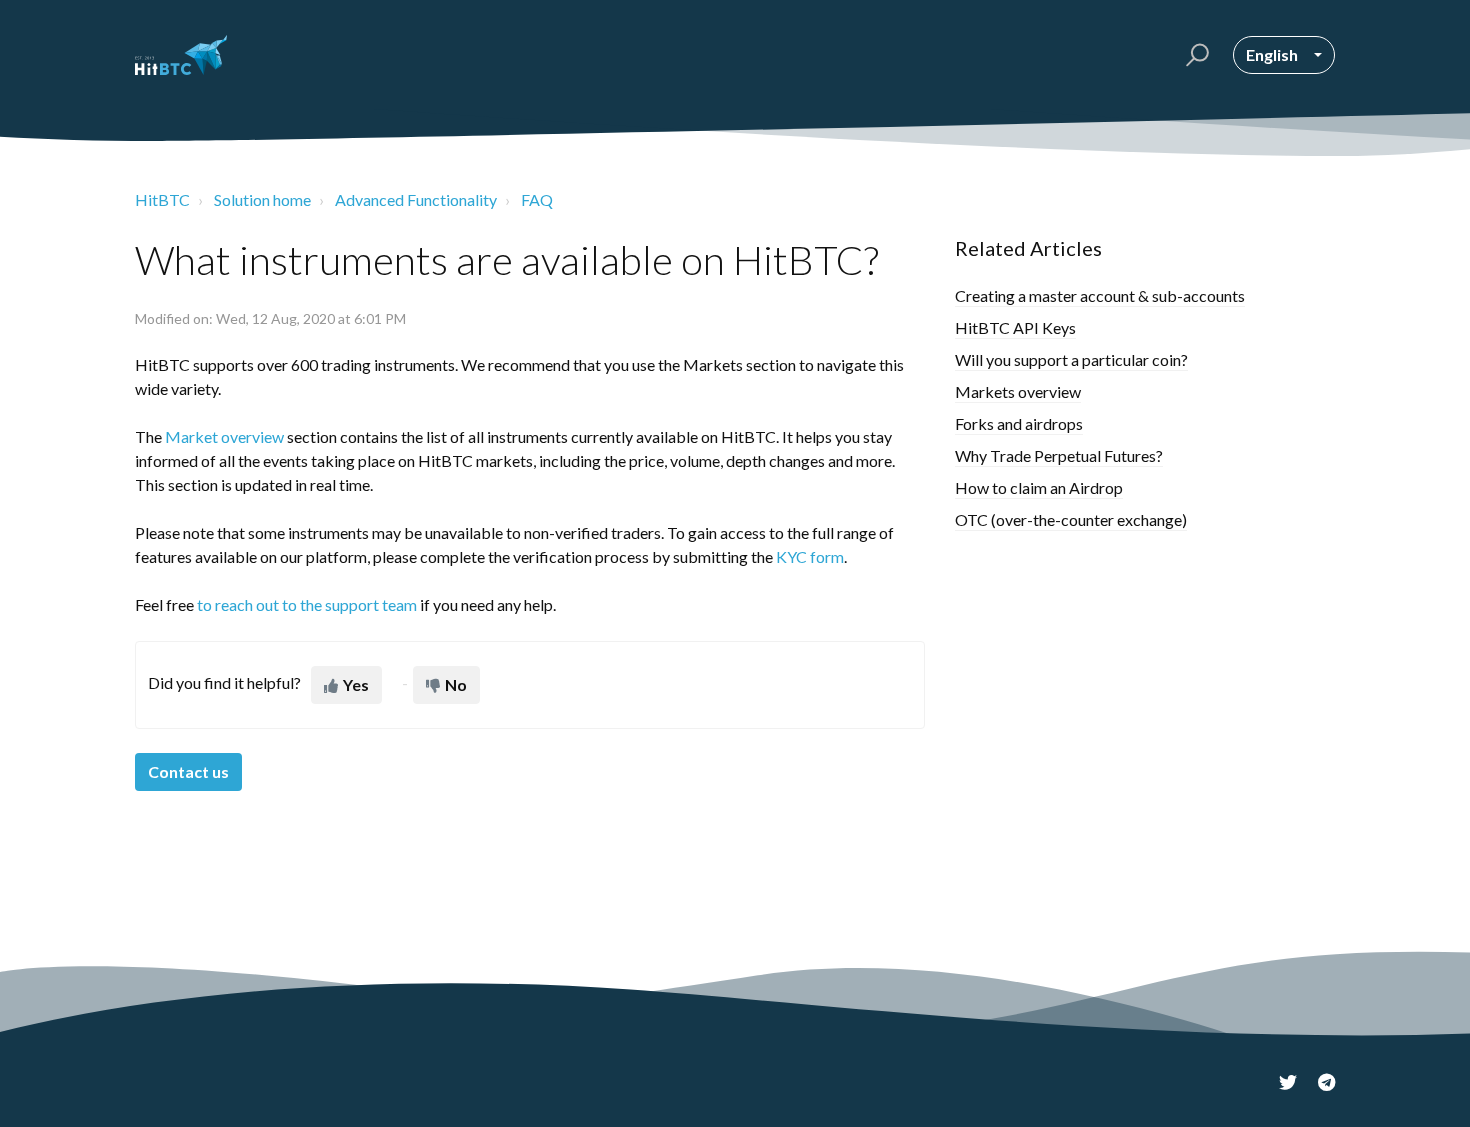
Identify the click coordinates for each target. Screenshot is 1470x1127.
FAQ (537, 199)
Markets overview (1018, 391)
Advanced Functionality (416, 199)
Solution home (262, 199)
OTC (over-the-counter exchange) (1071, 519)
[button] (1194, 55)
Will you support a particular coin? (1071, 359)
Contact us (188, 771)
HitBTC (162, 199)
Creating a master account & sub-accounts (1100, 295)
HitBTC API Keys (1015, 327)
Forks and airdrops (1019, 423)
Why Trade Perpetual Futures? (1059, 455)
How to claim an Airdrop (1039, 487)
